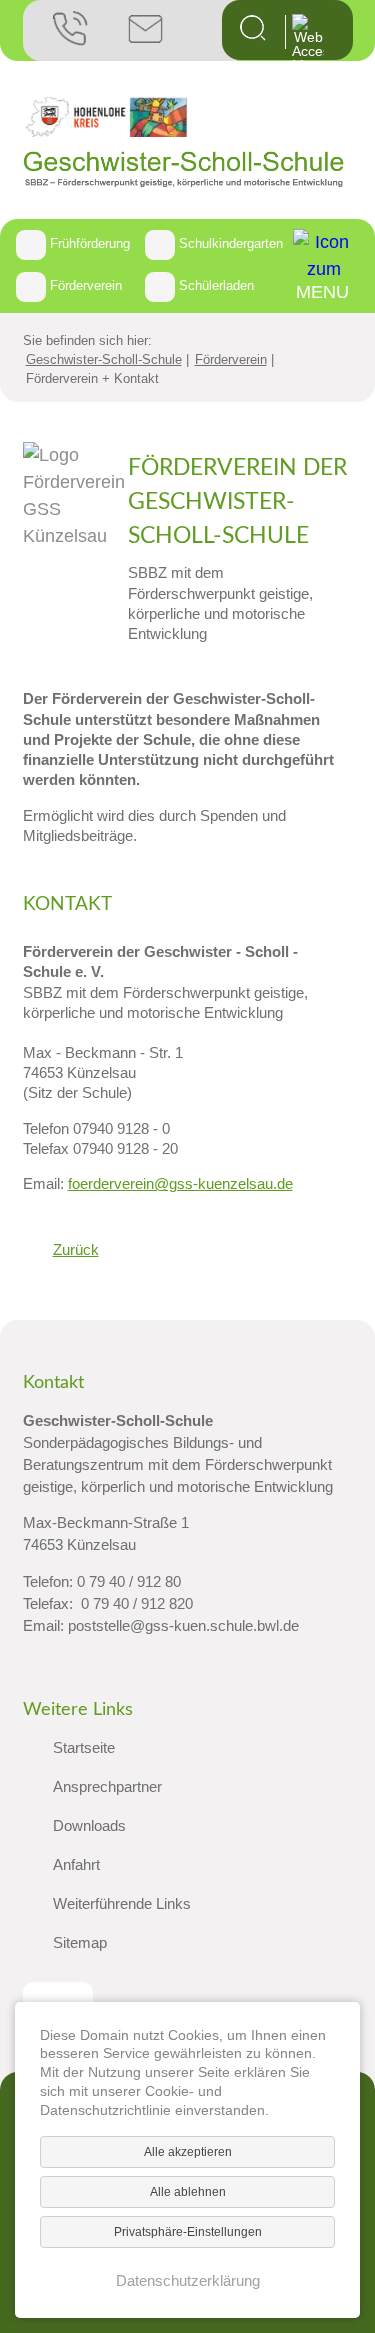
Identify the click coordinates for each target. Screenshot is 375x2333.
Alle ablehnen (188, 2192)
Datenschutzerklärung (188, 2281)
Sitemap (80, 1943)
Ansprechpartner (107, 1787)
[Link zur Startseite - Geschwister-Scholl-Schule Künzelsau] (184, 183)
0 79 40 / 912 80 (129, 1582)
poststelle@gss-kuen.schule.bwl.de (183, 1626)
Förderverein (86, 285)
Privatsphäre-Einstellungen (188, 2232)
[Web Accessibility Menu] (308, 43)
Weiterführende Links (122, 1904)
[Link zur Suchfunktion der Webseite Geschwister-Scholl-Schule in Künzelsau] (253, 35)
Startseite (84, 1748)
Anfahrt (76, 1865)
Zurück (76, 1249)
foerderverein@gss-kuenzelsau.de (180, 1183)
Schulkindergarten (231, 243)
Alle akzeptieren (188, 2152)
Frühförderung (90, 243)
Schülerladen (216, 285)
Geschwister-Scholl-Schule (104, 359)
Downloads (89, 1826)
